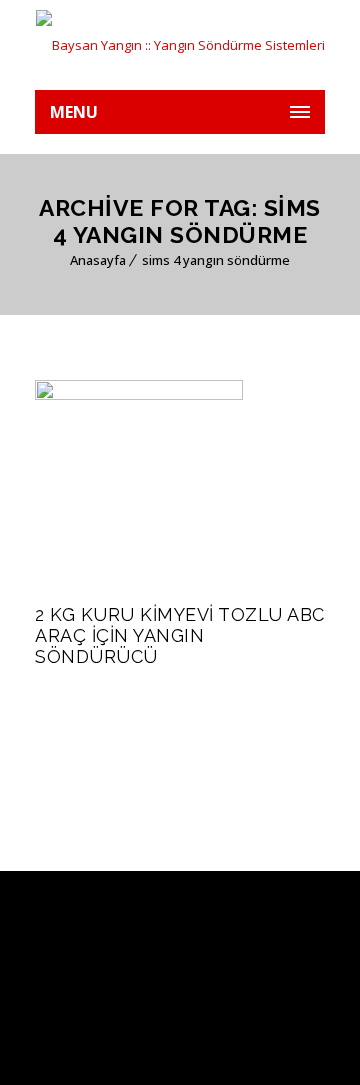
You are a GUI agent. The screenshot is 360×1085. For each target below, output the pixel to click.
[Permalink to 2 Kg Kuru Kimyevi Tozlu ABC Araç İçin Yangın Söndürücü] (139, 395)
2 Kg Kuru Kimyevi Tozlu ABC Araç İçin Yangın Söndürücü (180, 635)
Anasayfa (98, 260)
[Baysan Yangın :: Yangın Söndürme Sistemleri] (180, 45)
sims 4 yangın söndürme (216, 260)
